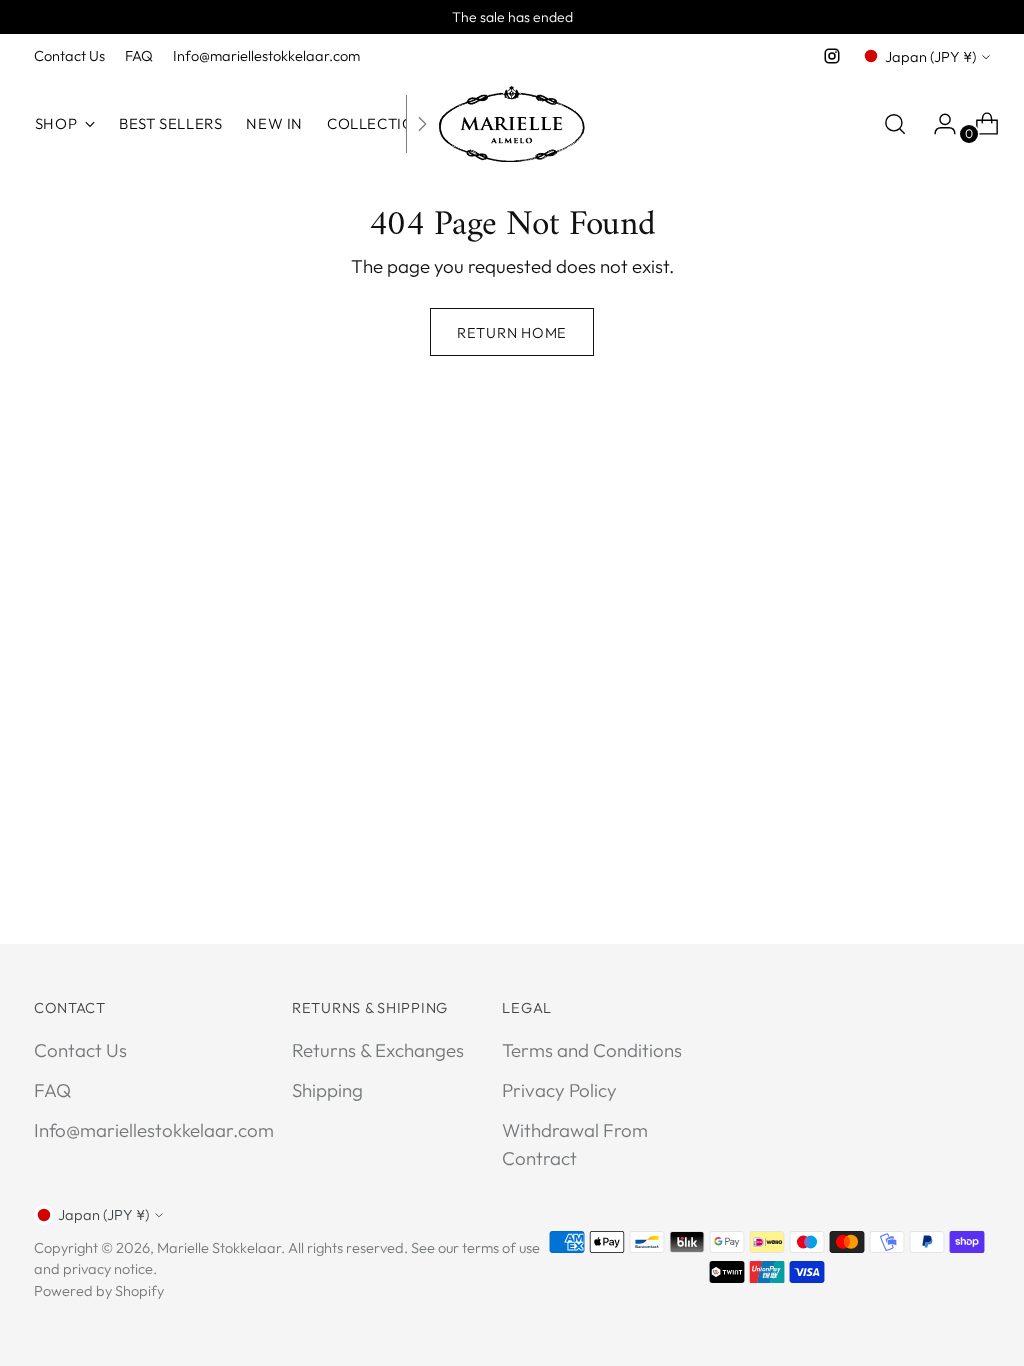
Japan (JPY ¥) (930, 56)
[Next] (422, 124)
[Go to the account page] (937, 124)
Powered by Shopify (99, 1290)
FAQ (52, 1090)
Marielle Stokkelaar (219, 1247)
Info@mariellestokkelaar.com (154, 1130)
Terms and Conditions (592, 1050)
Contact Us (80, 1050)
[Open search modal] (895, 124)
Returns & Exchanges (378, 1050)
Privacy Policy (559, 1090)
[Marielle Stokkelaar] (512, 124)
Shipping (327, 1090)
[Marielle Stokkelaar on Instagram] (832, 56)
